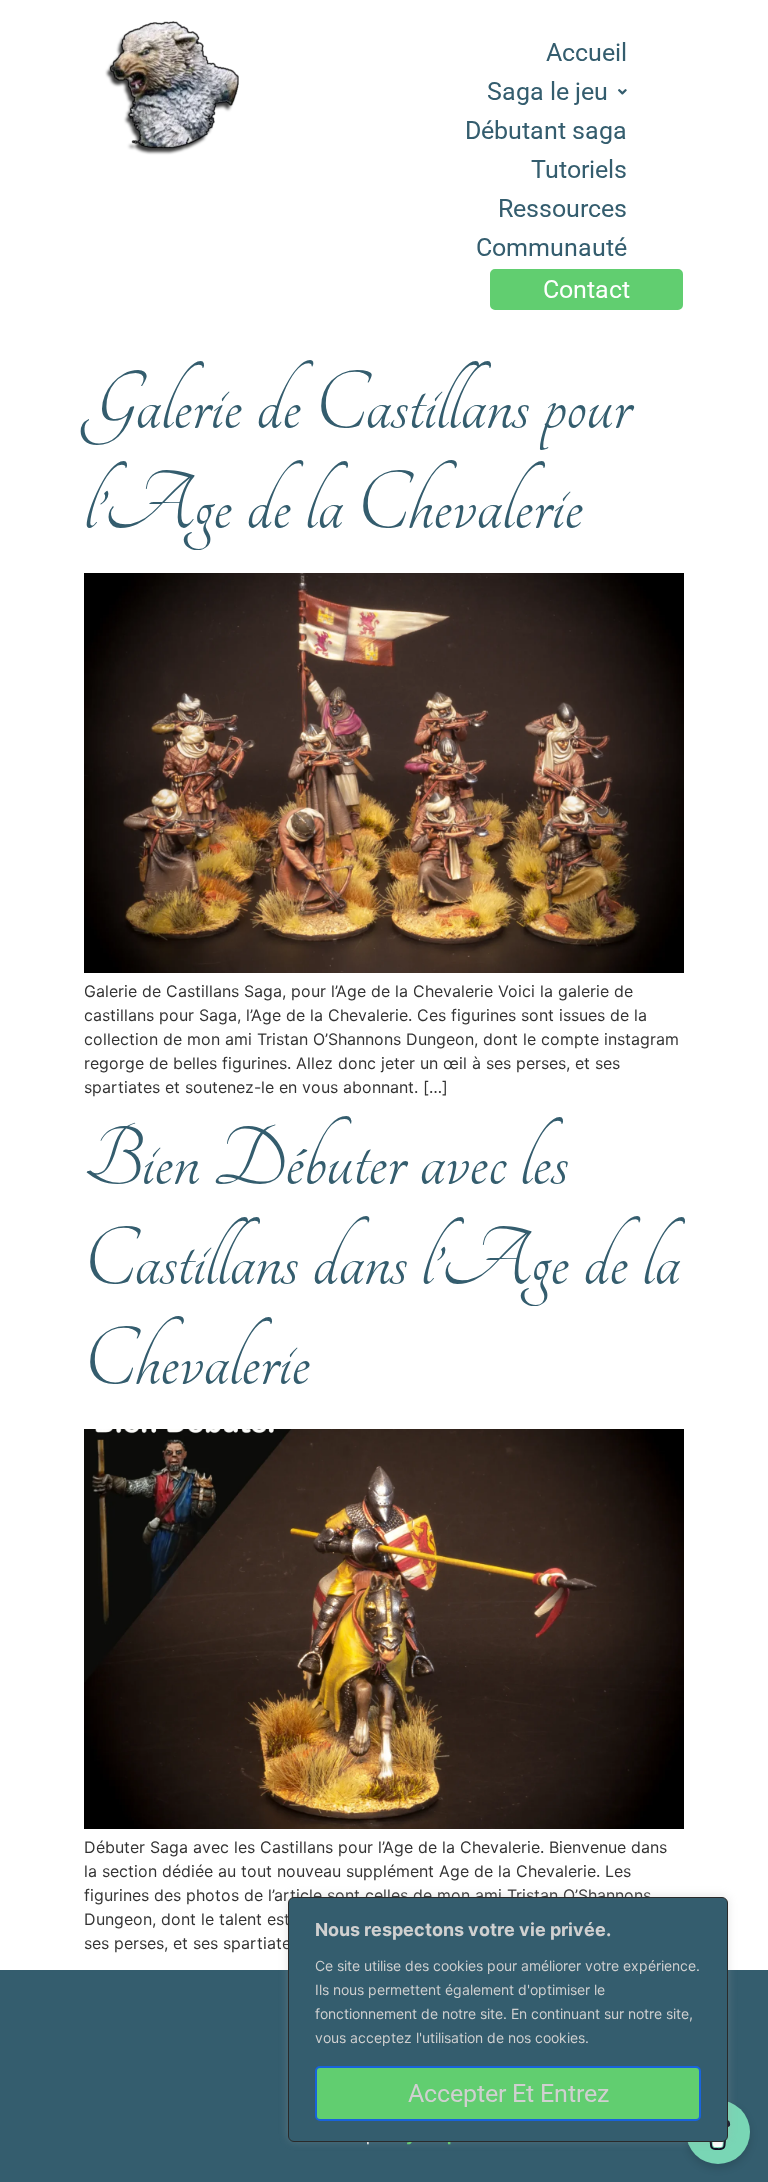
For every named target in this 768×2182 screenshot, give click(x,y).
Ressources (562, 208)
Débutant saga (546, 130)
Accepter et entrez (508, 2093)
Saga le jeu (547, 91)
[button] (557, 91)
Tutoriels (579, 169)
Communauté (551, 247)
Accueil (586, 52)
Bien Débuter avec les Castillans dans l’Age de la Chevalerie (382, 1262)
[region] (508, 2019)
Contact (586, 289)
